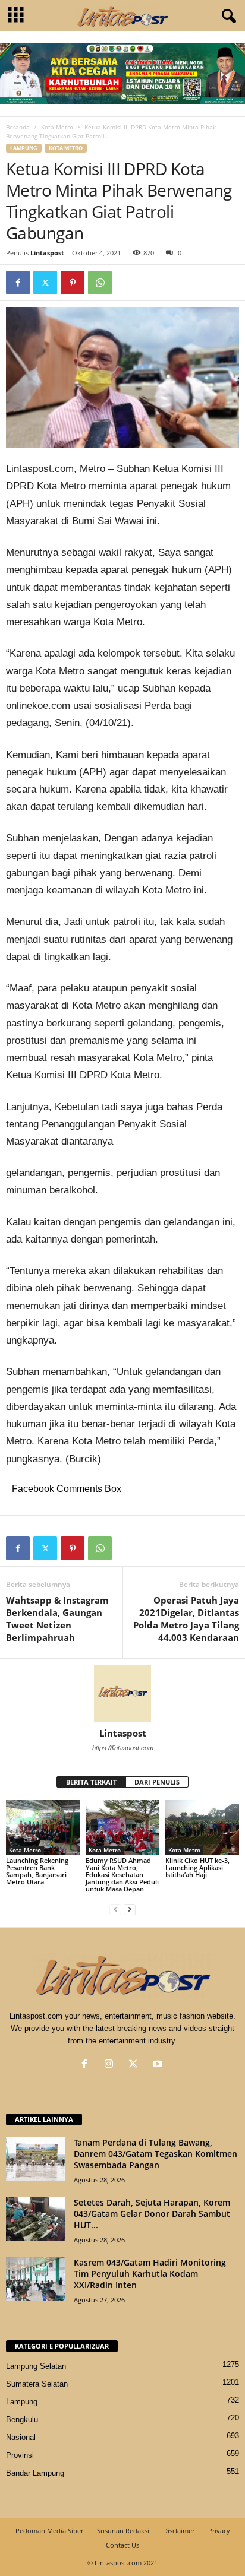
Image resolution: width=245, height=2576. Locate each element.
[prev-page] (115, 1909)
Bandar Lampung (35, 2473)
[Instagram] (111, 2065)
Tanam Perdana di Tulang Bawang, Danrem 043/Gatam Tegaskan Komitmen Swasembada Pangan (156, 2154)
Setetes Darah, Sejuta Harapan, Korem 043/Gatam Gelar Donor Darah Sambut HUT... (152, 2214)
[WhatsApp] (100, 283)
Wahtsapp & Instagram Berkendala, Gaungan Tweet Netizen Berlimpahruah (57, 1619)
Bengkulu (22, 2420)
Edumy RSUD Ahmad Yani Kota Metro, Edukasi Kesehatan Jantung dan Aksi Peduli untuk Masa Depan (122, 1875)
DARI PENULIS (157, 1782)
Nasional (21, 2437)
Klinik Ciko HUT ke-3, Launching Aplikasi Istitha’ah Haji (197, 1867)
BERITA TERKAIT (91, 1782)
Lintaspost (47, 253)
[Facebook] (18, 283)
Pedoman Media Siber (49, 2531)
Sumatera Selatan (37, 2384)
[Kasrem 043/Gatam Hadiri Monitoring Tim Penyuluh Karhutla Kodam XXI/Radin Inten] (36, 2279)
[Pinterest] (73, 283)
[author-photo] (122, 1693)
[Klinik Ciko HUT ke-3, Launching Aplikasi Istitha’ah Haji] (202, 1828)
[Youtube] (159, 2065)
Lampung (24, 148)
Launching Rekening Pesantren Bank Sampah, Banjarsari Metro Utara (37, 1871)
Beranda (18, 127)
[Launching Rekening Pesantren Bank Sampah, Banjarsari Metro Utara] (43, 1828)
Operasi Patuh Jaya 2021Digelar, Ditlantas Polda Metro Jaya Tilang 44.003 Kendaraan (186, 1619)
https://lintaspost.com (123, 1748)
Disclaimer (179, 2531)
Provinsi (20, 2455)
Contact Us (122, 2545)
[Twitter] (45, 283)
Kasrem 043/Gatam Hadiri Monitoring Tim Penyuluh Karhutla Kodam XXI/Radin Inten (150, 2274)
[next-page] (130, 1909)
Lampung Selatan (36, 2366)
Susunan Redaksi (123, 2531)
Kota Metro (57, 127)
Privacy (219, 2531)
